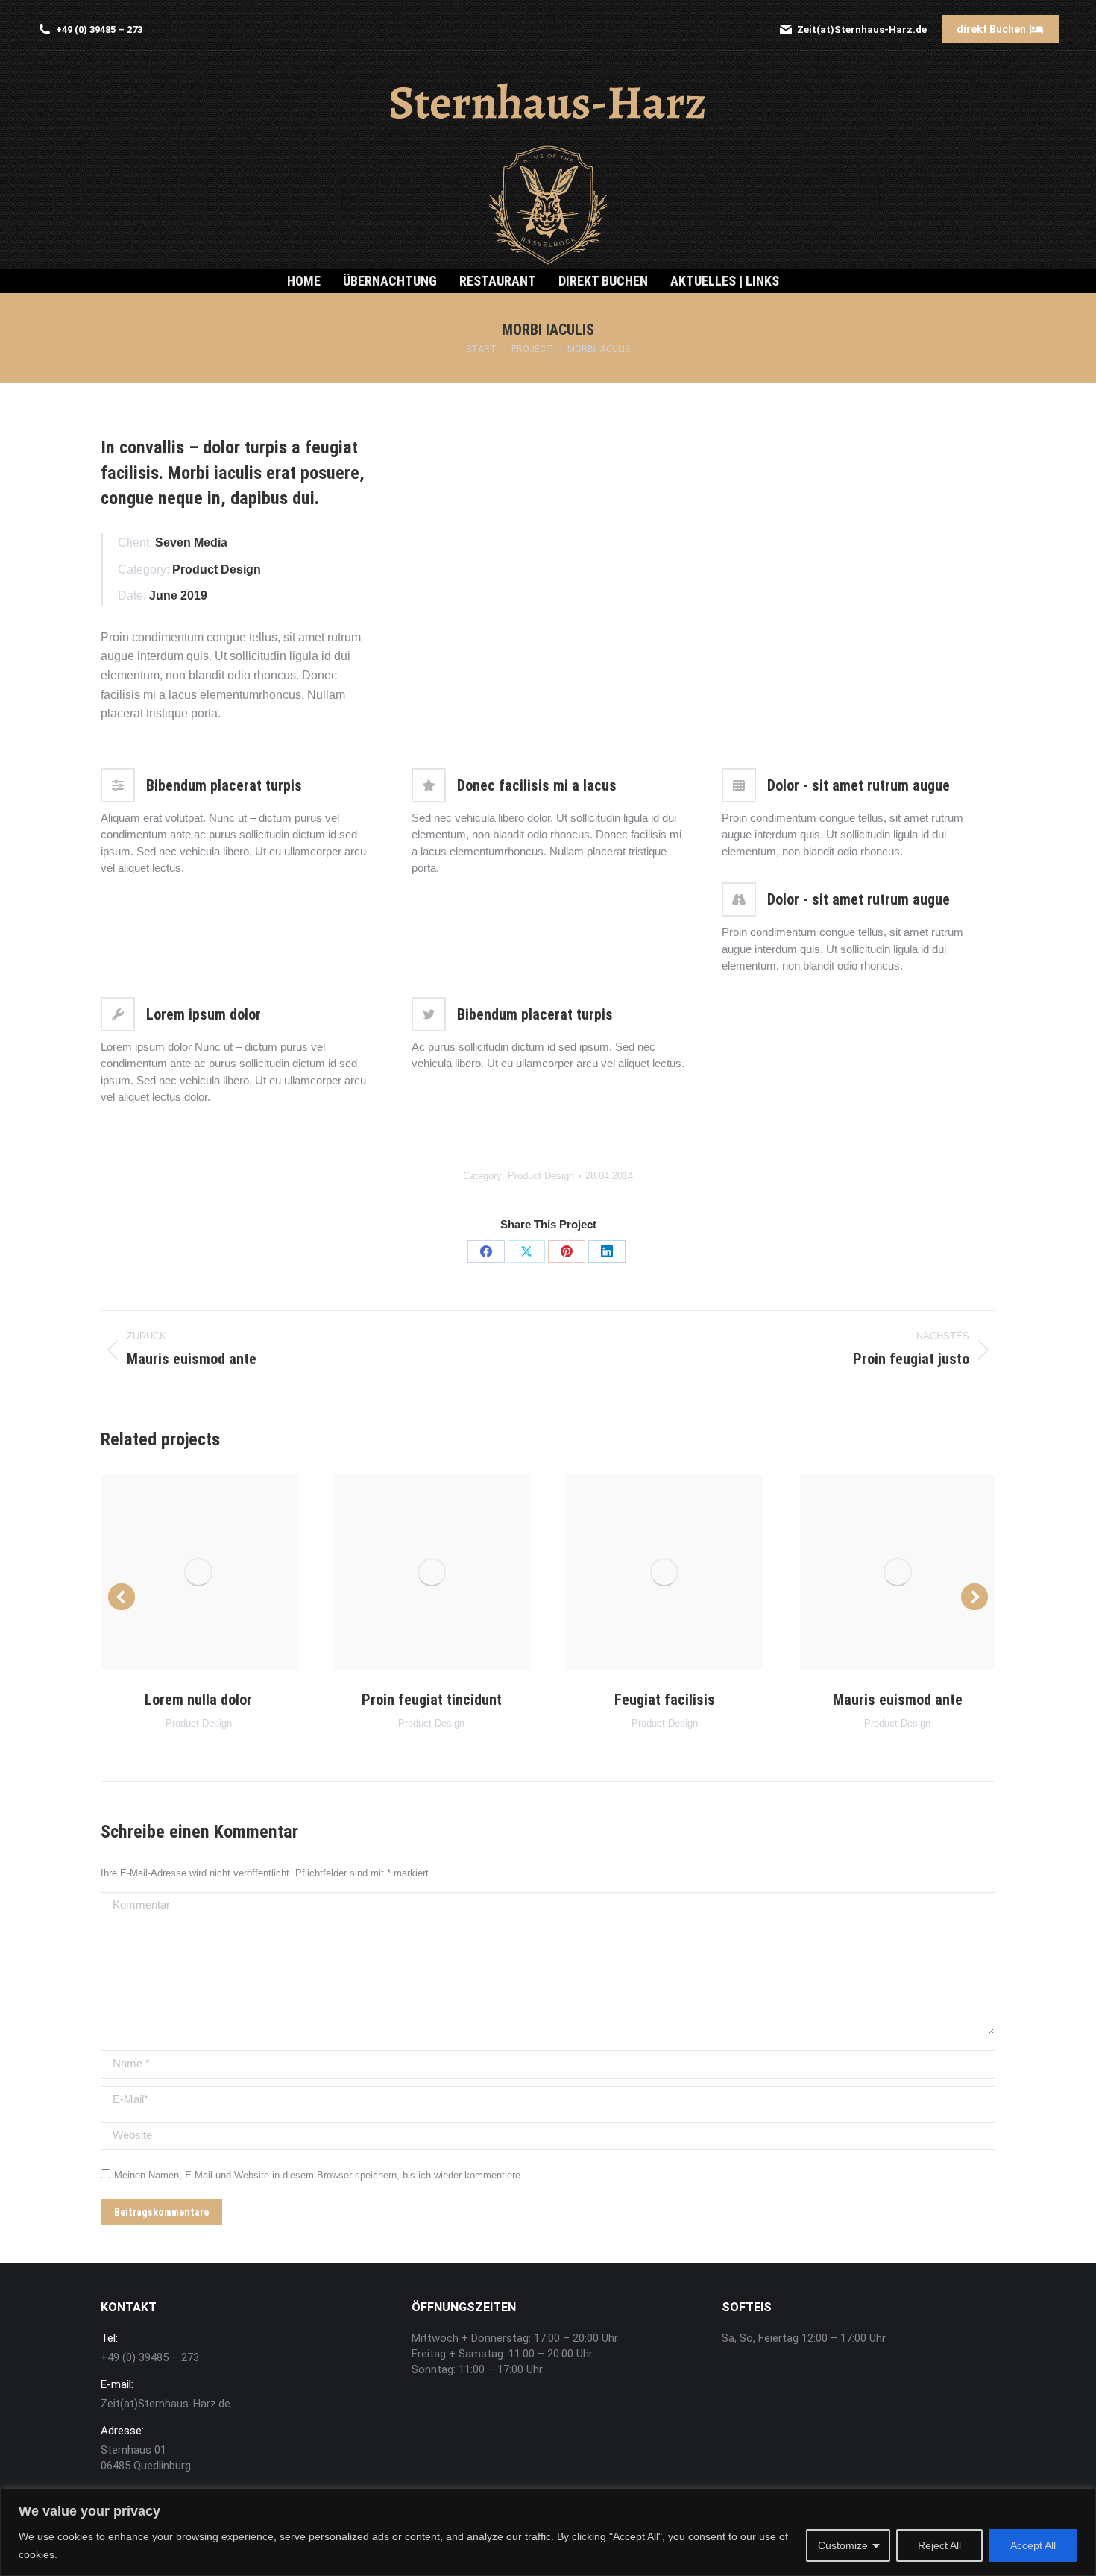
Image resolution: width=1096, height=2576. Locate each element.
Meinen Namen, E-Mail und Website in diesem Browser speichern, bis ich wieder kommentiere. (319, 2175)
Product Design (541, 1176)
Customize (843, 2545)
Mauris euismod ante (898, 1700)
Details (198, 1572)
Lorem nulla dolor (198, 1700)
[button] (122, 1597)
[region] (548, 2532)
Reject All (939, 2545)
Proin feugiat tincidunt (432, 1700)
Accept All (1033, 2545)
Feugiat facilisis (665, 1700)
